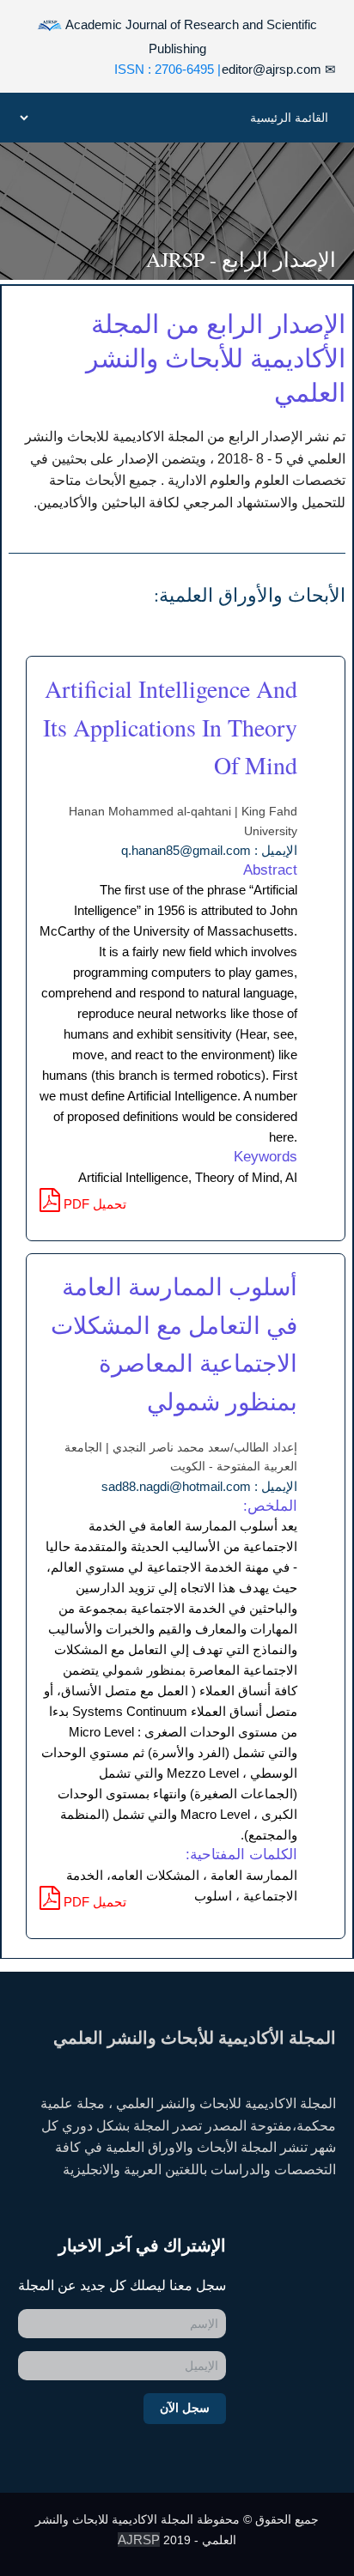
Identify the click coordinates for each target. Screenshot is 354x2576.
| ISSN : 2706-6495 (168, 69)
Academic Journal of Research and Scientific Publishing (190, 36)
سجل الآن (185, 2408)
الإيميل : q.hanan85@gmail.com (209, 850)
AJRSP (139, 2540)
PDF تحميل (93, 1204)
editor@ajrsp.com (279, 69)
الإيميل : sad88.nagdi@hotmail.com (199, 1486)
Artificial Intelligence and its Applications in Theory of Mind (170, 727)
